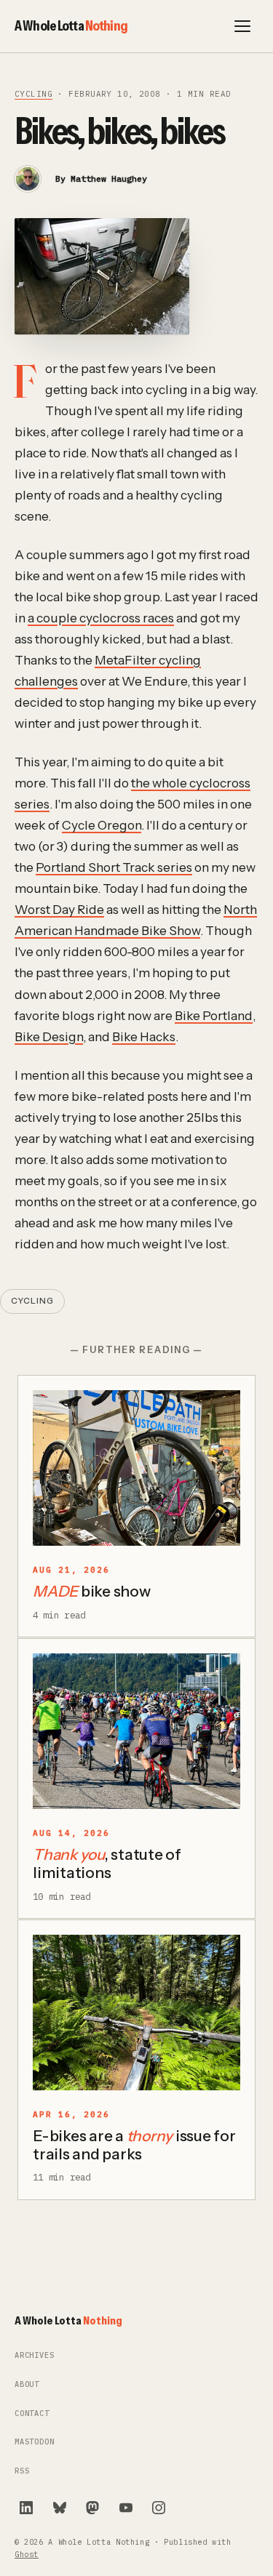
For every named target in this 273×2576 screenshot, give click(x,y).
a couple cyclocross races (101, 618)
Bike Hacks (144, 1036)
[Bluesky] (60, 2508)
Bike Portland (214, 1015)
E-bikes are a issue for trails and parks (134, 2145)
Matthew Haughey (109, 178)
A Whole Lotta (71, 25)
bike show (92, 1591)
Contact (32, 2414)
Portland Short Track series (114, 867)
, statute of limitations (107, 1863)
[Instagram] (159, 2508)
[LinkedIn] (26, 2508)
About (27, 2384)
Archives (35, 2355)
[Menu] (242, 26)
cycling (33, 94)
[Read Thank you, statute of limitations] (136, 1731)
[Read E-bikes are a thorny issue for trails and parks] (136, 2013)
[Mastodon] (92, 2508)
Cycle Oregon (102, 825)
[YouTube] (126, 2508)
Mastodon (35, 2442)
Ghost (27, 2555)
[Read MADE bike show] (136, 1468)
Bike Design (49, 1036)
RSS (22, 2471)
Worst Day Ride (59, 909)
